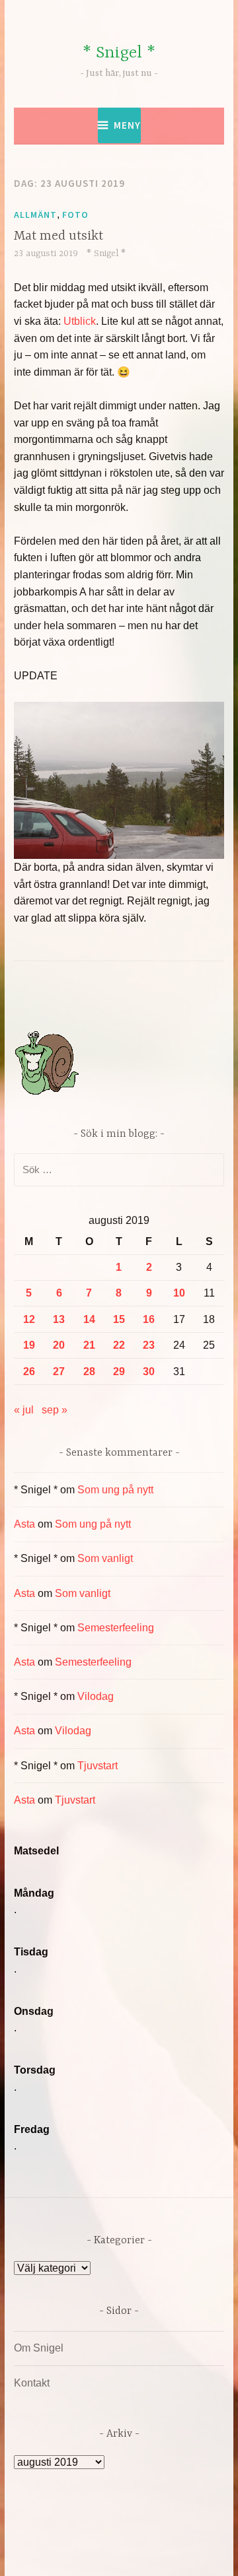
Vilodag (96, 1696)
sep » (55, 1410)
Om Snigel (39, 2348)
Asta (24, 1524)
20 (59, 1345)
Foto (75, 215)
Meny (127, 125)
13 (59, 1319)
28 (89, 1372)
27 (59, 1372)
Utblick (80, 321)
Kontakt (32, 2383)
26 (29, 1372)
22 (119, 1345)
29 (119, 1372)
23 (149, 1345)
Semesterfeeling (116, 1628)
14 (89, 1319)
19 (29, 1345)
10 (179, 1293)
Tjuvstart (98, 1766)
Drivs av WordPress (91, 2536)
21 (89, 1345)
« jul (24, 1410)
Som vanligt (105, 1558)
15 (119, 1319)
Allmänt (35, 215)
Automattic (144, 2552)
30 (149, 1372)
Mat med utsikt (59, 236)
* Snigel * (119, 53)
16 (149, 1319)
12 (29, 1319)
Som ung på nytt (115, 1490)
